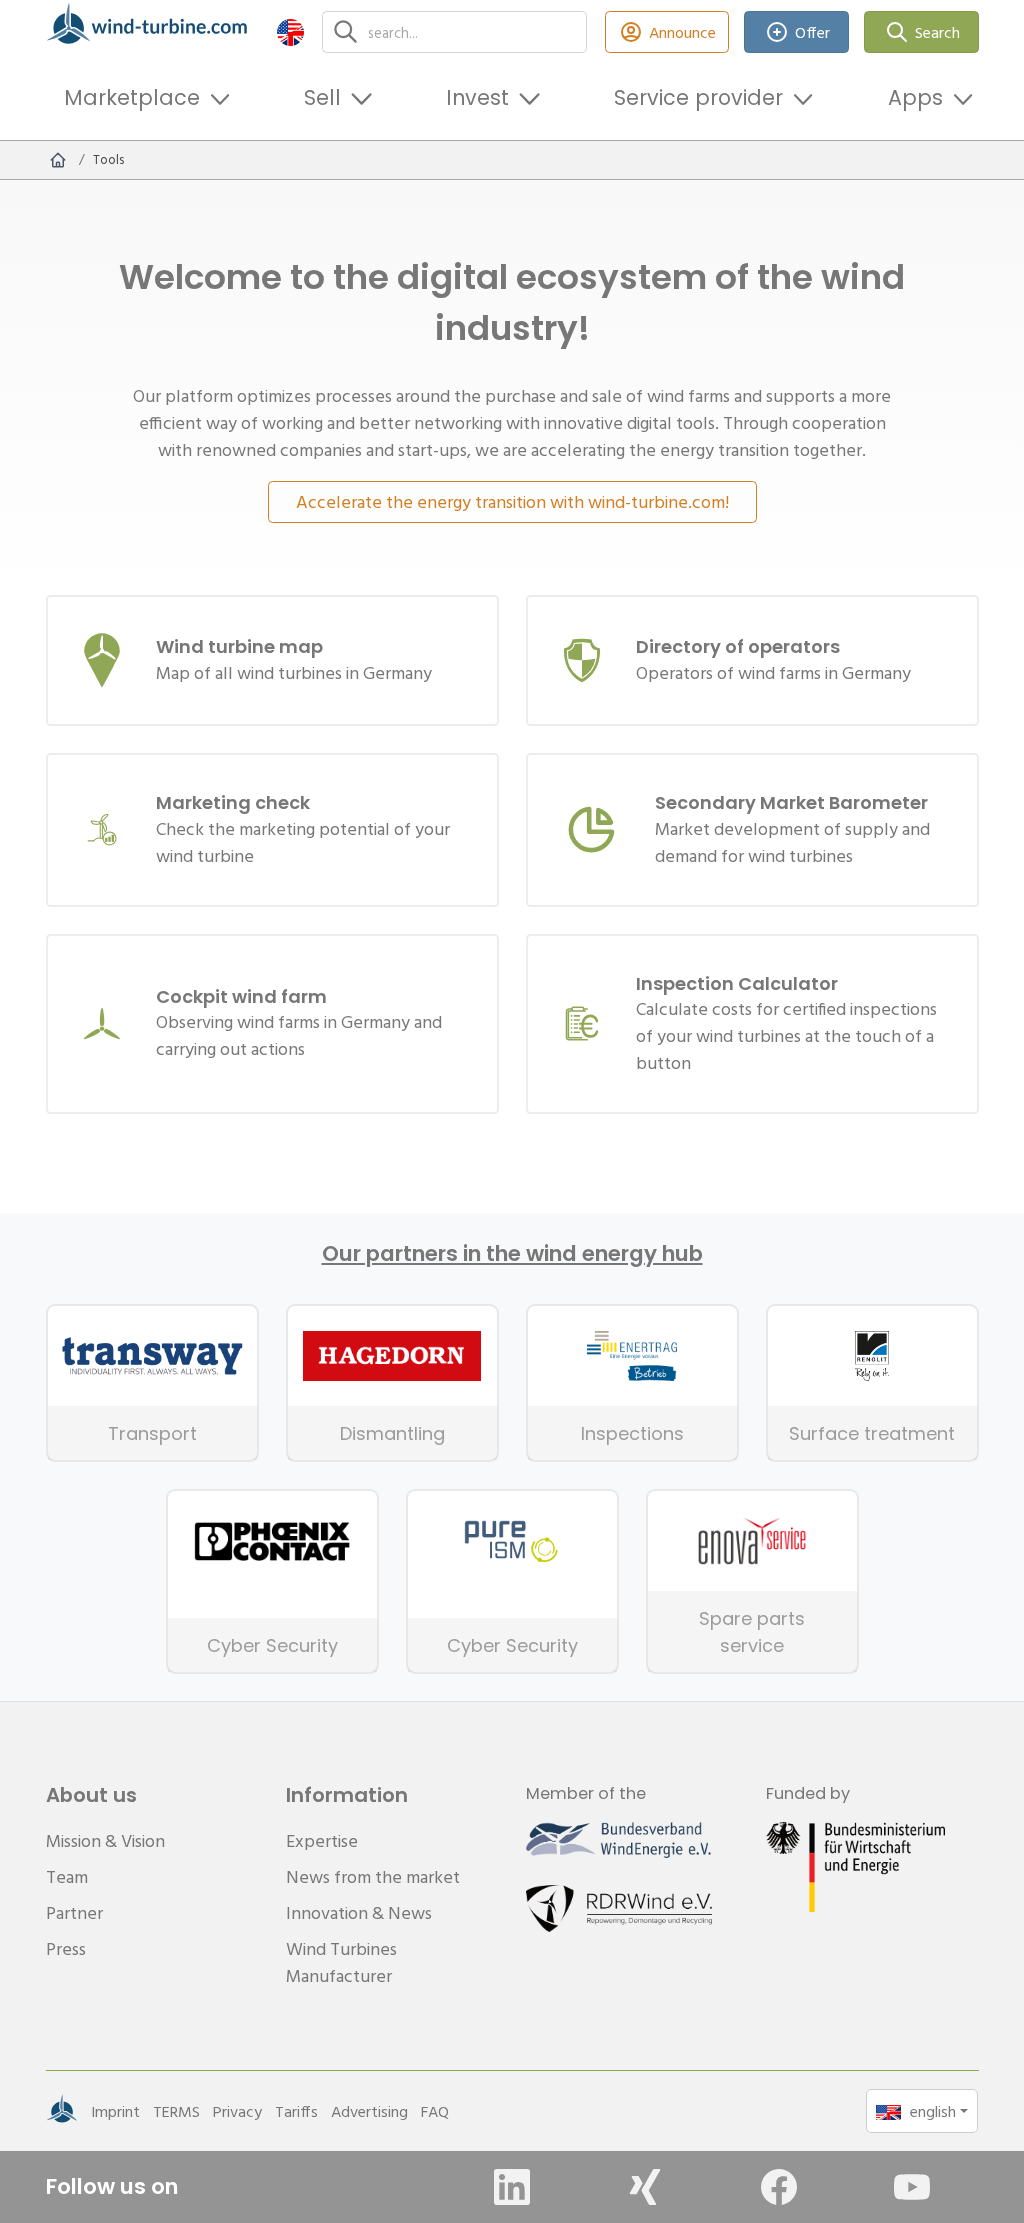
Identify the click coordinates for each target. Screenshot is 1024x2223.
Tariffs (296, 2111)
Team (67, 1876)
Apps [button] (915, 97)
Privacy (237, 2111)
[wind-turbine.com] (58, 160)
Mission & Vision (105, 1840)
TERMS (176, 2111)
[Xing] (645, 2187)
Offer (812, 32)
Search (937, 32)
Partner (74, 1912)
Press (66, 1948)
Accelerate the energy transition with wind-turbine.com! (512, 501)
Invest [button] (477, 97)
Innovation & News (359, 1912)
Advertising (369, 2111)
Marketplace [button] (132, 97)
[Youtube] (912, 2187)
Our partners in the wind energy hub (512, 1254)
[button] (290, 31)
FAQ (435, 2111)
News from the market (373, 1876)
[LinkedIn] (512, 2187)
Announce (682, 32)
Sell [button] (322, 97)
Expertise (322, 1840)
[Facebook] (779, 2187)
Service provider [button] (698, 97)
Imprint (115, 2111)
